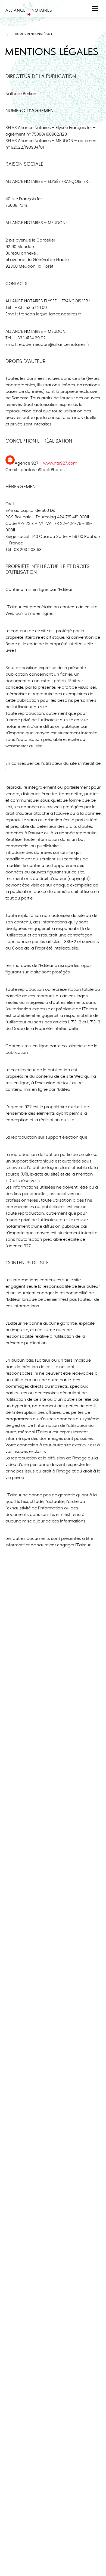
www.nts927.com (60, 463)
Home (19, 34)
